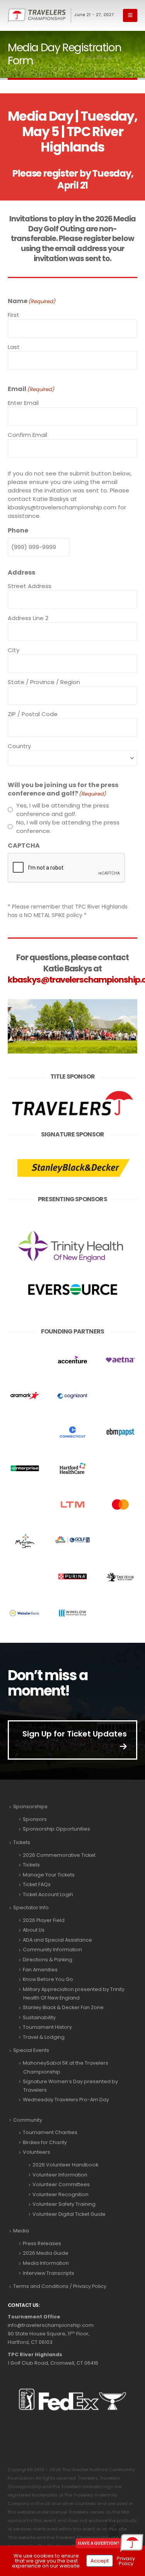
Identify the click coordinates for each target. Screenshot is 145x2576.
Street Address (30, 586)
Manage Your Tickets (49, 1875)
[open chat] (109, 2543)
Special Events (31, 2050)
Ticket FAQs (37, 1884)
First (14, 315)
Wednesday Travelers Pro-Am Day (66, 2100)
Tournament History (47, 2027)
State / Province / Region (44, 682)
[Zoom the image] (72, 1091)
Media (21, 2231)
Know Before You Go (48, 1979)
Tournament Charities (50, 2132)
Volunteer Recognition (61, 2194)
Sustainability (39, 2017)
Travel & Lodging (44, 2037)
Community (28, 2120)
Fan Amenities (40, 1970)
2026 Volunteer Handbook (65, 2165)
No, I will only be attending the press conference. (68, 827)
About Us (34, 1930)
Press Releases (42, 2243)
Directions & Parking (48, 1960)
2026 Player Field (44, 1920)
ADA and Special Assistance (57, 1940)
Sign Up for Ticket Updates (75, 1734)
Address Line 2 (28, 618)
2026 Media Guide (46, 2253)
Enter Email (23, 403)
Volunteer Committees (61, 2184)
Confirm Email (27, 435)
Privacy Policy (126, 2561)
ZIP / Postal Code (33, 714)
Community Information (52, 1950)
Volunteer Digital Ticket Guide (69, 2214)
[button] (130, 15)
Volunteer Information (60, 2175)
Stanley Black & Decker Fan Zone (63, 2007)
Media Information (46, 2263)
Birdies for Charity (45, 2142)
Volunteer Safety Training (64, 2204)
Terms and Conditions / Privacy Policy (60, 2286)
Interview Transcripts (49, 2273)
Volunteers (37, 2152)
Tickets (22, 1842)
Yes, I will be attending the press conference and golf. (63, 810)
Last (14, 347)
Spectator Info (31, 1908)
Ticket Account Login (48, 1894)
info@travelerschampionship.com (51, 2325)
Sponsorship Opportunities (56, 1829)
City (14, 650)
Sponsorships (30, 1806)
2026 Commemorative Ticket (59, 1855)
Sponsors (35, 1819)
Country (19, 746)
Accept (100, 2561)
